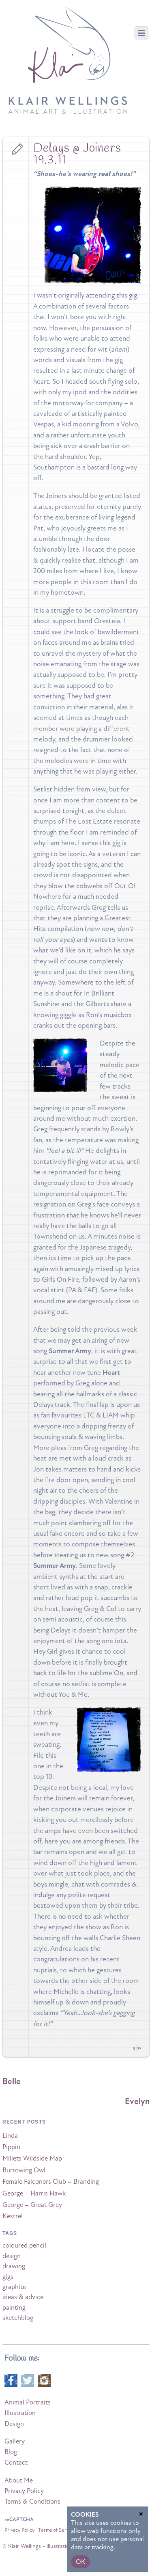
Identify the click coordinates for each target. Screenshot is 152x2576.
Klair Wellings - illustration (40, 2546)
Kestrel (13, 2216)
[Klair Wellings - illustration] (68, 109)
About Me (19, 2480)
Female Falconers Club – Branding (51, 2182)
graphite (14, 2287)
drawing (14, 2266)
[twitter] (28, 2380)
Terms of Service (57, 2530)
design (12, 2256)
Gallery (15, 2441)
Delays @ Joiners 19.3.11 (77, 154)
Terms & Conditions (32, 2502)
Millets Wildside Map (32, 2159)
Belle (12, 2081)
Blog (11, 2452)
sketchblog (18, 2318)
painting (14, 2308)
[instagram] (44, 2380)
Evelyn (137, 2101)
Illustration (20, 2413)
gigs (137, 2048)
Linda (10, 2136)
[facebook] (11, 2380)
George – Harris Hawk (34, 2193)
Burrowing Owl (24, 2170)
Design (14, 2424)
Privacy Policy (24, 2491)
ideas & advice (23, 2297)
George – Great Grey (32, 2205)
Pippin (11, 2147)
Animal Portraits (28, 2402)
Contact (16, 2463)
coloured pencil (24, 2246)
